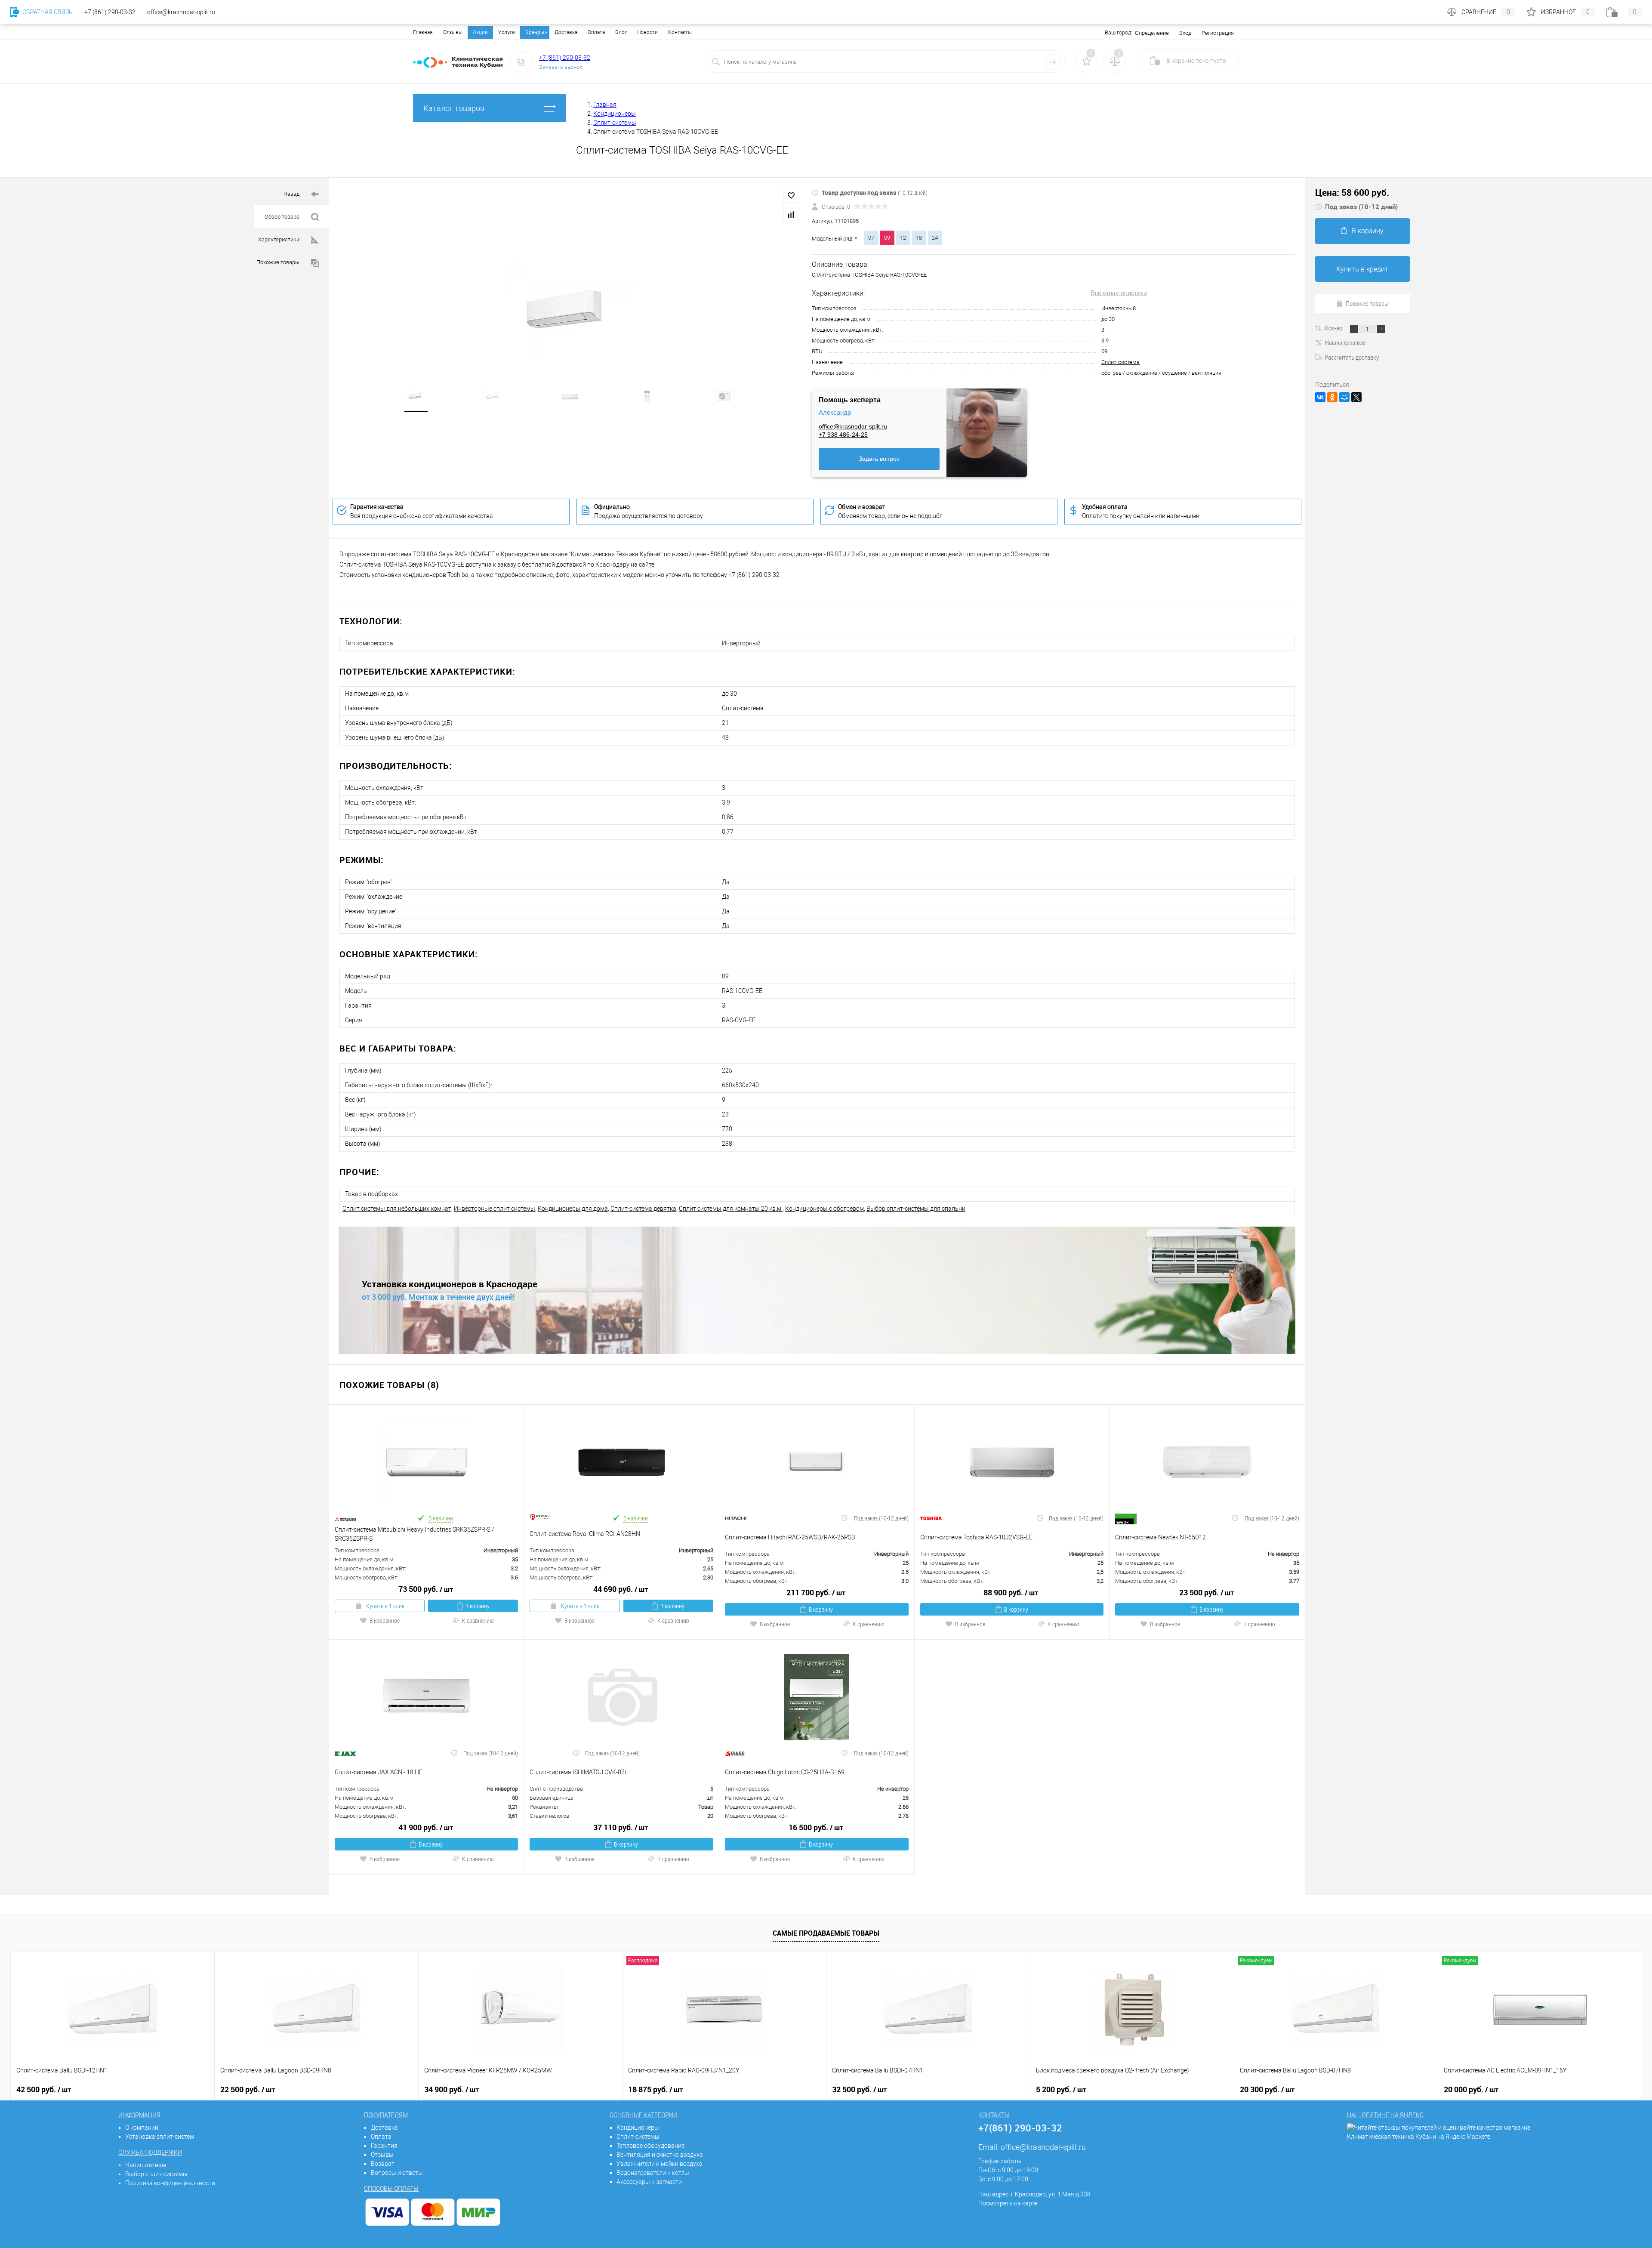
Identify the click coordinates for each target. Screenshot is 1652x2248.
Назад (292, 194)
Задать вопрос (879, 459)
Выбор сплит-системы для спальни (916, 1209)
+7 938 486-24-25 (843, 435)
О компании (142, 2128)
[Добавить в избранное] (791, 196)
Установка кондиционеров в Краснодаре (450, 1284)
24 (935, 238)
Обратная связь (47, 12)
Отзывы (453, 32)
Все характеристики (1119, 293)
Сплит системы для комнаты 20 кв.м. (731, 1209)
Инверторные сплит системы (495, 1209)
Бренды (535, 32)
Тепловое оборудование (650, 2146)
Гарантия (384, 2146)
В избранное (385, 1620)
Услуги (507, 32)
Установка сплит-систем (160, 2137)
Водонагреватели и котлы (653, 2173)
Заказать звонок (561, 67)
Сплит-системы (638, 2137)
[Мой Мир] (1344, 397)
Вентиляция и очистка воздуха (660, 2155)
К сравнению (478, 1620)
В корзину (478, 1606)
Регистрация (1218, 33)
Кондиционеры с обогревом (824, 1209)
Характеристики (279, 239)
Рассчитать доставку (1352, 357)
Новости (647, 32)
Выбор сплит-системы (156, 2174)
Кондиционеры (638, 2128)
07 (871, 238)
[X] (1356, 397)
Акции (480, 32)
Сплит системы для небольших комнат (397, 1209)
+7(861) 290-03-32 (1020, 2128)
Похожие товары (279, 262)
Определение (1152, 33)
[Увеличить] (570, 313)
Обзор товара (283, 217)
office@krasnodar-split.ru (853, 426)
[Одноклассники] (1332, 397)
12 (903, 238)
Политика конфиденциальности (170, 2183)
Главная (423, 32)
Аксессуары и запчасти (649, 2182)
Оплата (596, 32)
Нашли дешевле (1345, 342)
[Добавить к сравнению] (791, 215)
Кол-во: (1335, 328)
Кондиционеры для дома (573, 1209)
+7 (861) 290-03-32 (565, 58)
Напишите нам (146, 2165)
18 (919, 238)
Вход (1185, 33)
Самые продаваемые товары (826, 1933)
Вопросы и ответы (397, 2173)
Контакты (680, 32)
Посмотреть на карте (1008, 2203)
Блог (621, 32)
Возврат (383, 2164)
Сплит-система (1120, 362)
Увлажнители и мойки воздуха (660, 2164)
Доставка (566, 32)
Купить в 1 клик (385, 1606)
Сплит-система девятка (643, 1209)
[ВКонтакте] (1320, 397)
